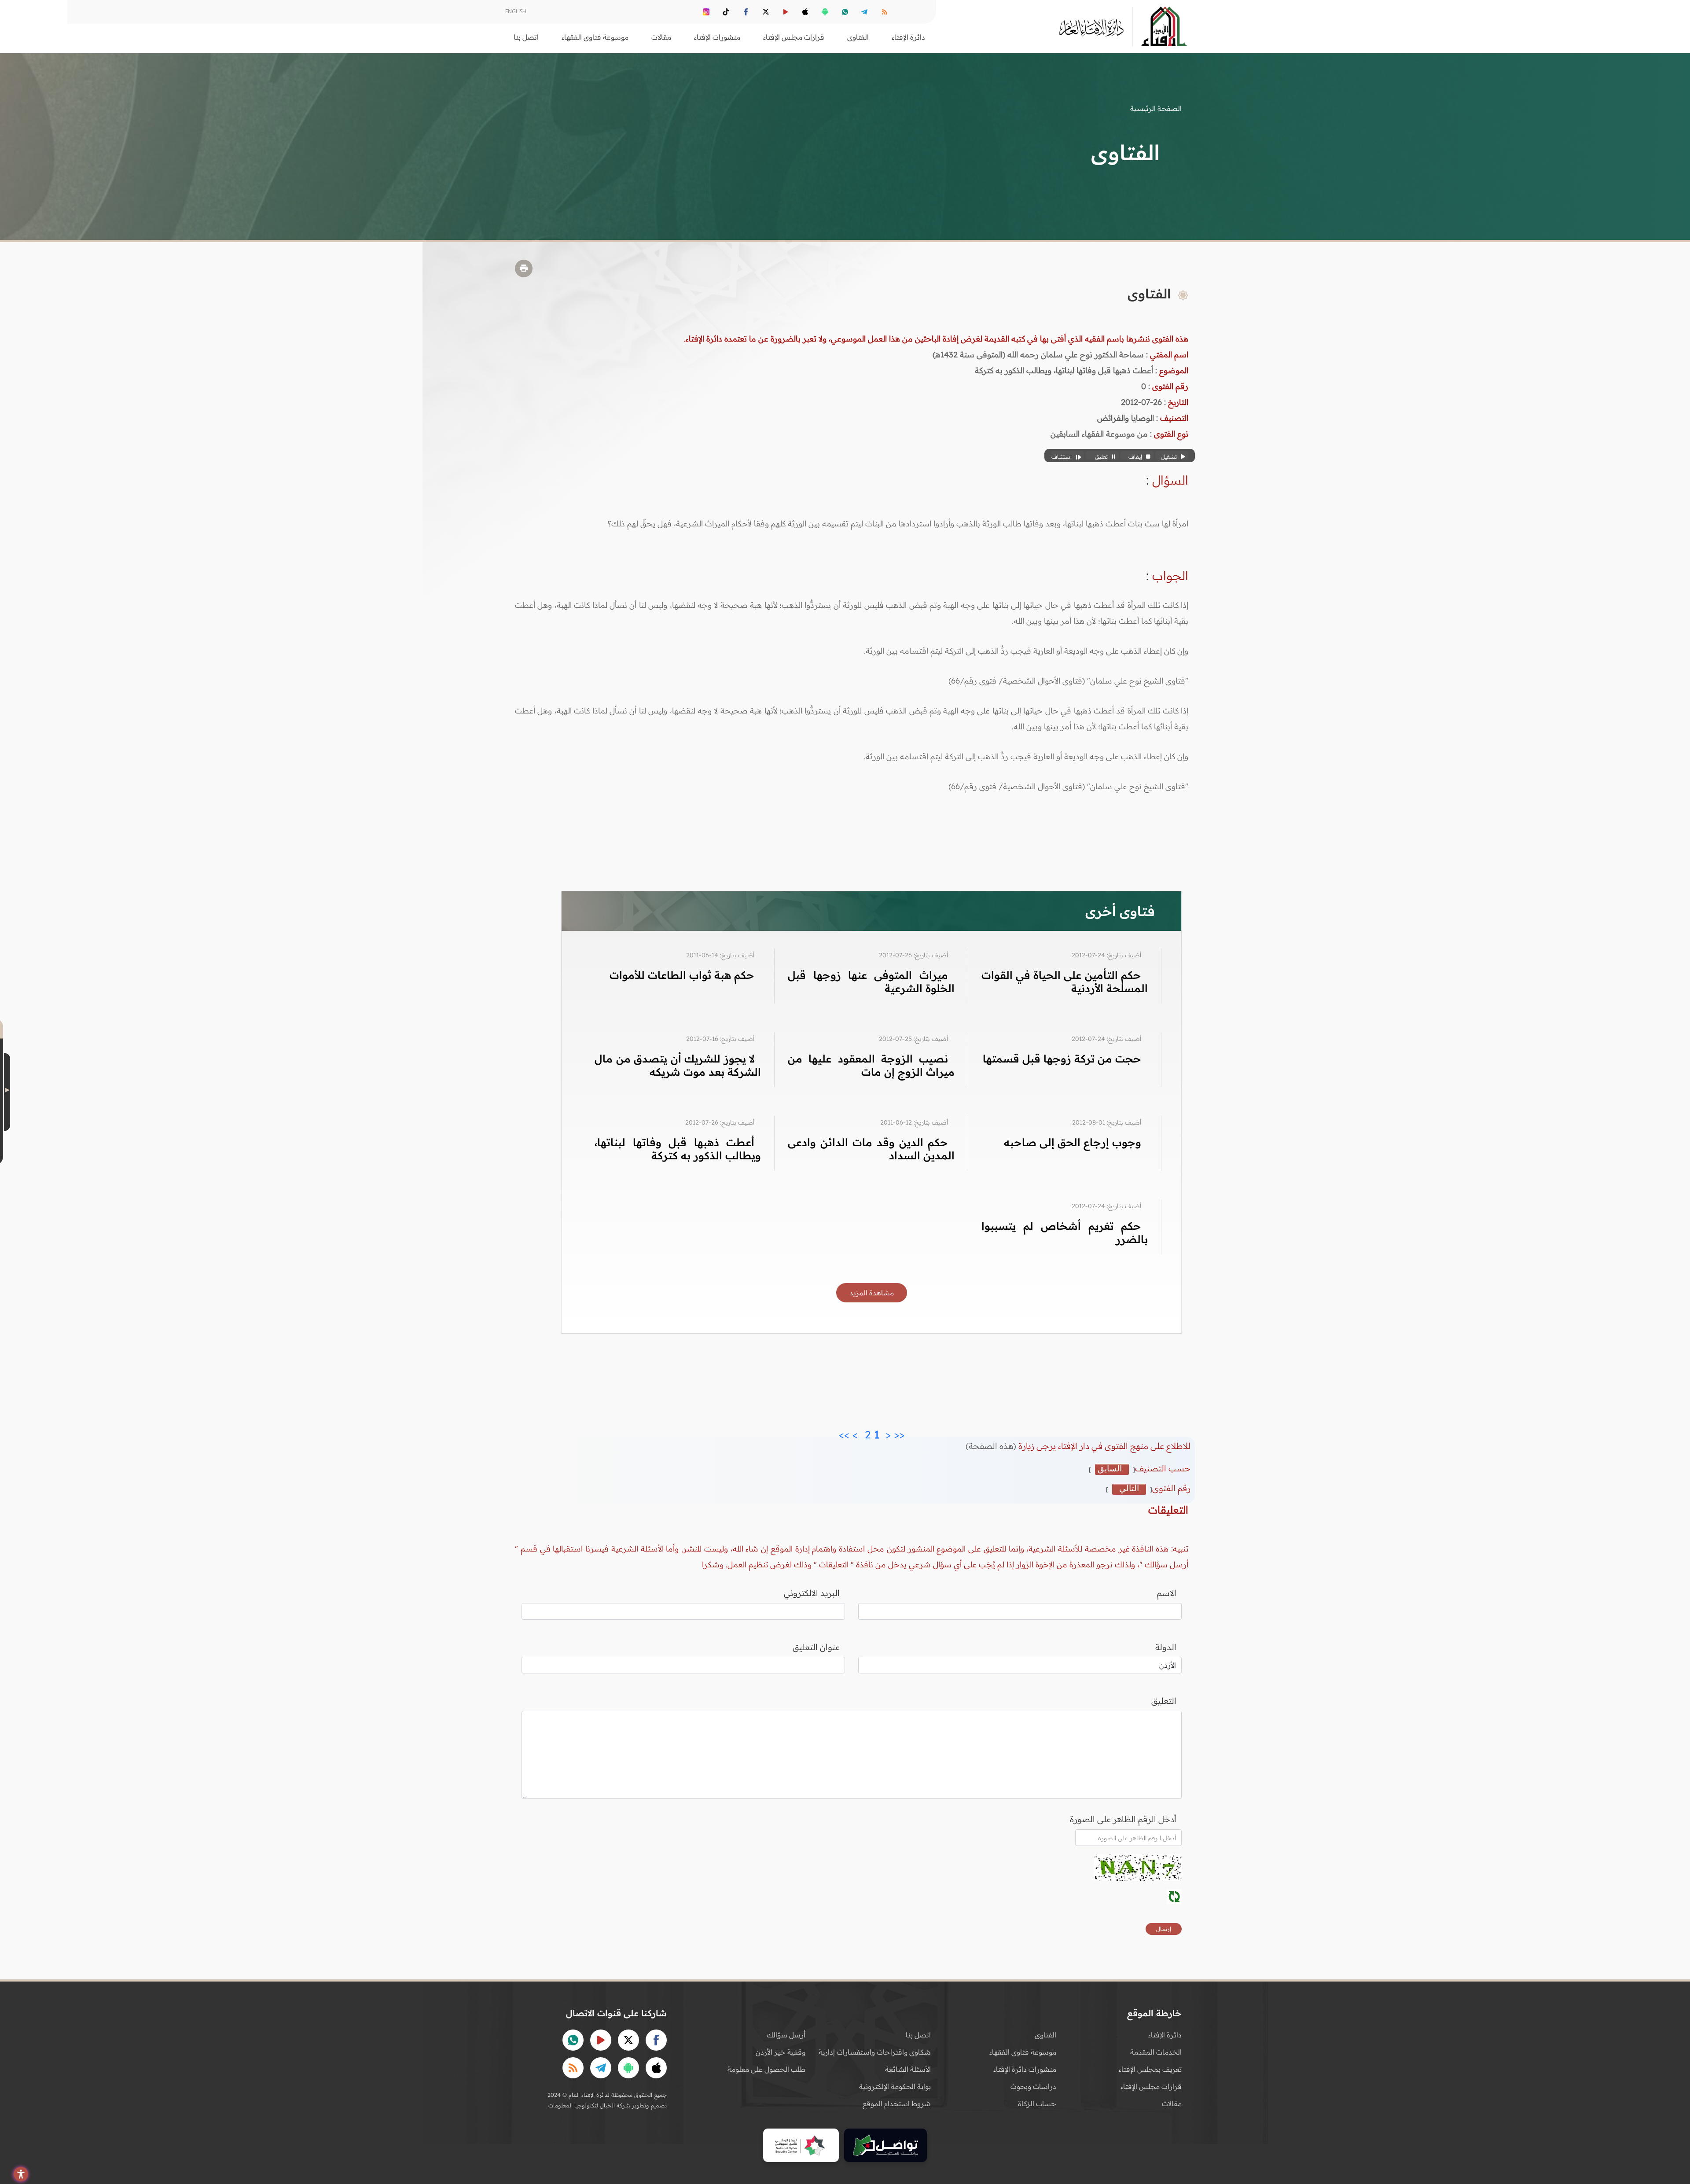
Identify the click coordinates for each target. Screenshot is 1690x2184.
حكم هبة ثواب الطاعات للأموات (682, 975)
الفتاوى (1045, 2035)
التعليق (1164, 1701)
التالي (1129, 1489)
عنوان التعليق (816, 1647)
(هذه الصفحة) (992, 1446)
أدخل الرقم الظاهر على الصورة (1123, 1819)
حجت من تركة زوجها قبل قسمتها (1062, 1059)
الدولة (1166, 1647)
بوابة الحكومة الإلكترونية (895, 2086)
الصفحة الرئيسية (1156, 108)
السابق (1110, 1469)
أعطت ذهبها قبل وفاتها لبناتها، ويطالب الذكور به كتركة (678, 1149)
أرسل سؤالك (786, 2035)
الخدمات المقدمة (1156, 2052)
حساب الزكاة (1037, 2103)
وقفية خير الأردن (781, 2052)
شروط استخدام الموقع (897, 2103)
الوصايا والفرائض (1126, 418)
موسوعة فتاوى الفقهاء (1023, 2052)
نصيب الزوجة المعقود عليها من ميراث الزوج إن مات (871, 1065)
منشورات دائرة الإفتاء (1025, 2069)
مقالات (1172, 2103)
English (516, 11)
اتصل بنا (526, 37)
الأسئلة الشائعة (908, 2069)
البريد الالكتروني (812, 1593)
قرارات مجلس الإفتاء (1151, 2086)
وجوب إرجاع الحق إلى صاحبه (1073, 1142)
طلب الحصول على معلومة (766, 2069)
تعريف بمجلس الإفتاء (1150, 2069)
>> (844, 1432)
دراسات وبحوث (1033, 2086)
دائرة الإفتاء (1165, 2035)
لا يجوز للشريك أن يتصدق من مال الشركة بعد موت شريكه (678, 1065)
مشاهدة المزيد (872, 1293)
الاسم (1167, 1593)
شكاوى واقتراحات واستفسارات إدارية (875, 2052)
